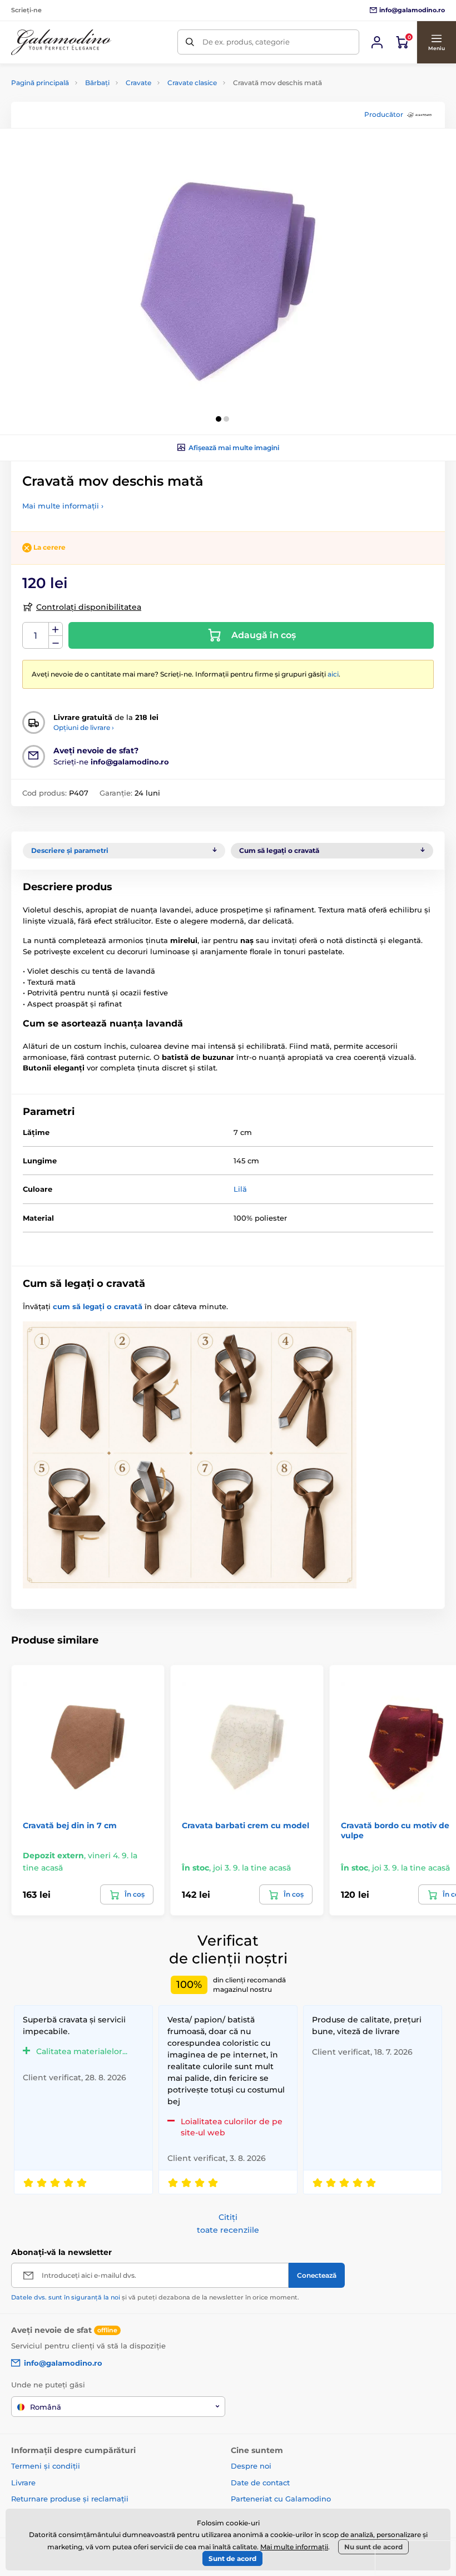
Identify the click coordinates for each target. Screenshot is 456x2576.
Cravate (138, 83)
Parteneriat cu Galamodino (281, 2499)
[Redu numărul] (56, 642)
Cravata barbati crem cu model (246, 1825)
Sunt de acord (232, 2558)
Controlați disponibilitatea (89, 607)
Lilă (240, 1189)
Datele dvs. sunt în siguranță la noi (66, 2297)
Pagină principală (40, 83)
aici (333, 674)
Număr (36, 636)
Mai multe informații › (63, 506)
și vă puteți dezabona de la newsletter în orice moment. (155, 2297)
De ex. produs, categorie (246, 42)
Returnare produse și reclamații (70, 2499)
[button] (436, 42)
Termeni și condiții (46, 2466)
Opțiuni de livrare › (84, 727)
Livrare (23, 2483)
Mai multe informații (294, 2547)
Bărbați (97, 83)
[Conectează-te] (377, 42)
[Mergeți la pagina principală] (61, 42)
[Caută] (190, 42)
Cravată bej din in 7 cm (70, 1825)
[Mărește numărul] (56, 629)
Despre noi (251, 2466)
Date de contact (260, 2483)
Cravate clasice (192, 83)
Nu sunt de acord (373, 2547)
